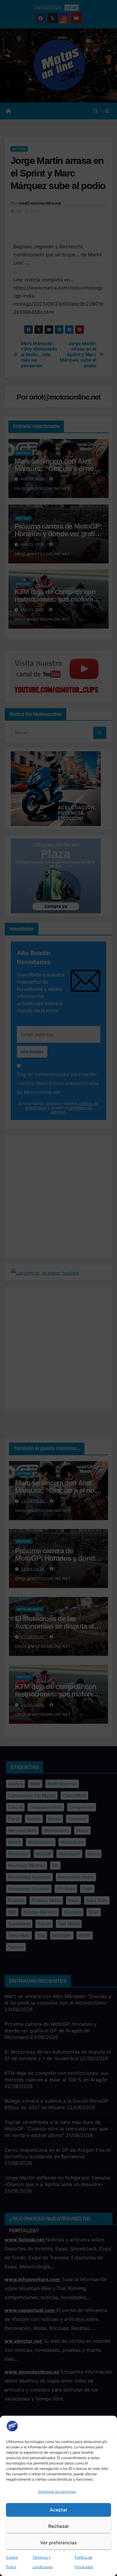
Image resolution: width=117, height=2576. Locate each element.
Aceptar (59, 2510)
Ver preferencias (58, 2543)
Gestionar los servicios (57, 2492)
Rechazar (59, 2526)
